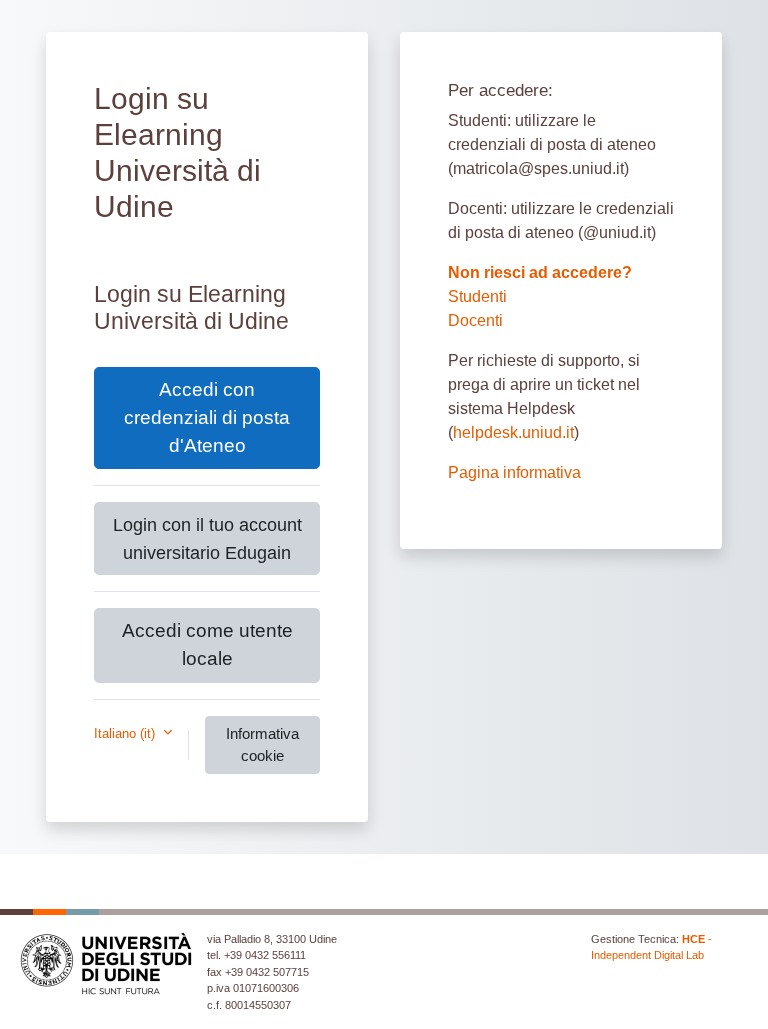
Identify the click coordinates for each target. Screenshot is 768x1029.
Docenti (475, 320)
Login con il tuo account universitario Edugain (207, 538)
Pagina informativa (514, 472)
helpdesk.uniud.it (513, 432)
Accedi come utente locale (207, 644)
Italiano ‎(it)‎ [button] (126, 733)
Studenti (477, 296)
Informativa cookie (262, 745)
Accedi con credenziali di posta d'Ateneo (207, 417)
